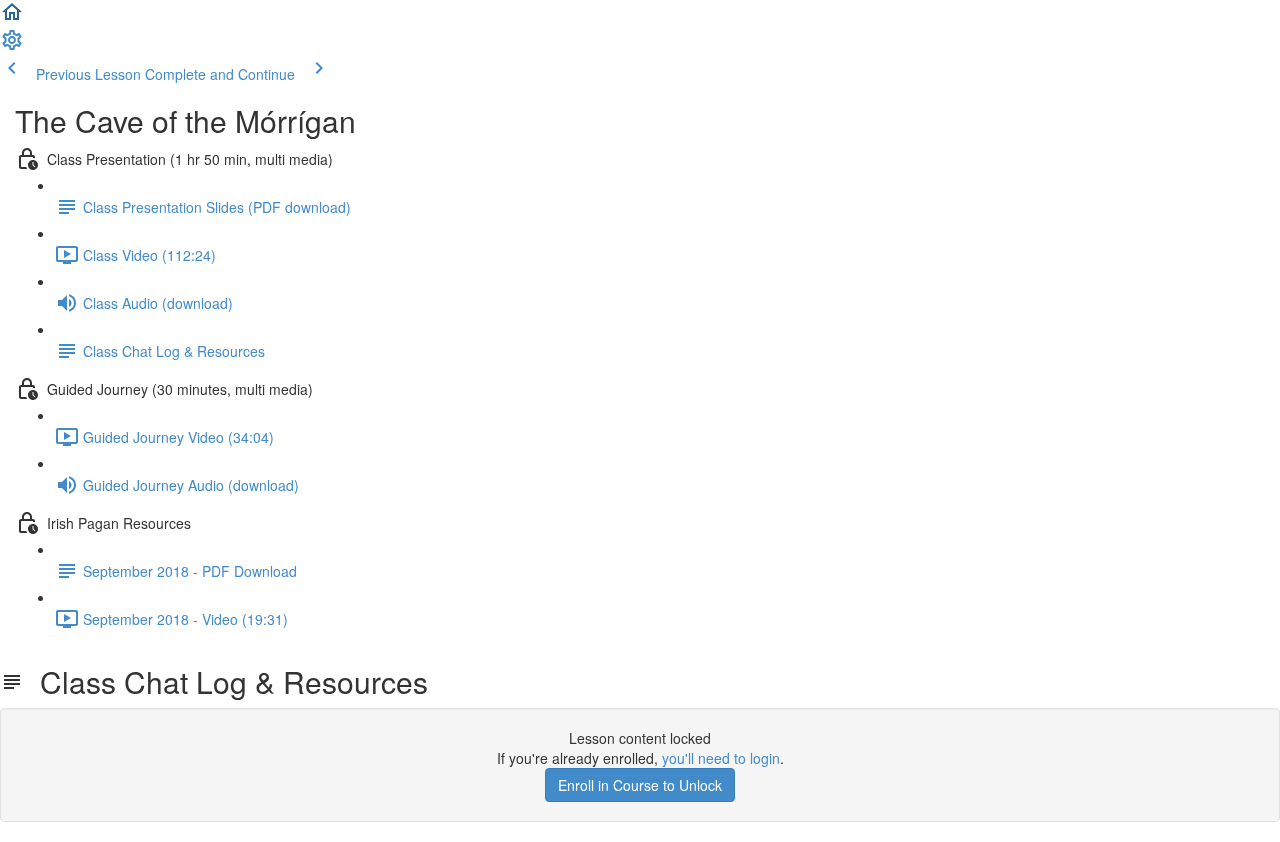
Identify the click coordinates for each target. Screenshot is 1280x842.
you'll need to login (721, 758)
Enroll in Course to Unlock (640, 785)
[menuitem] (12, 46)
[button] (12, 18)
